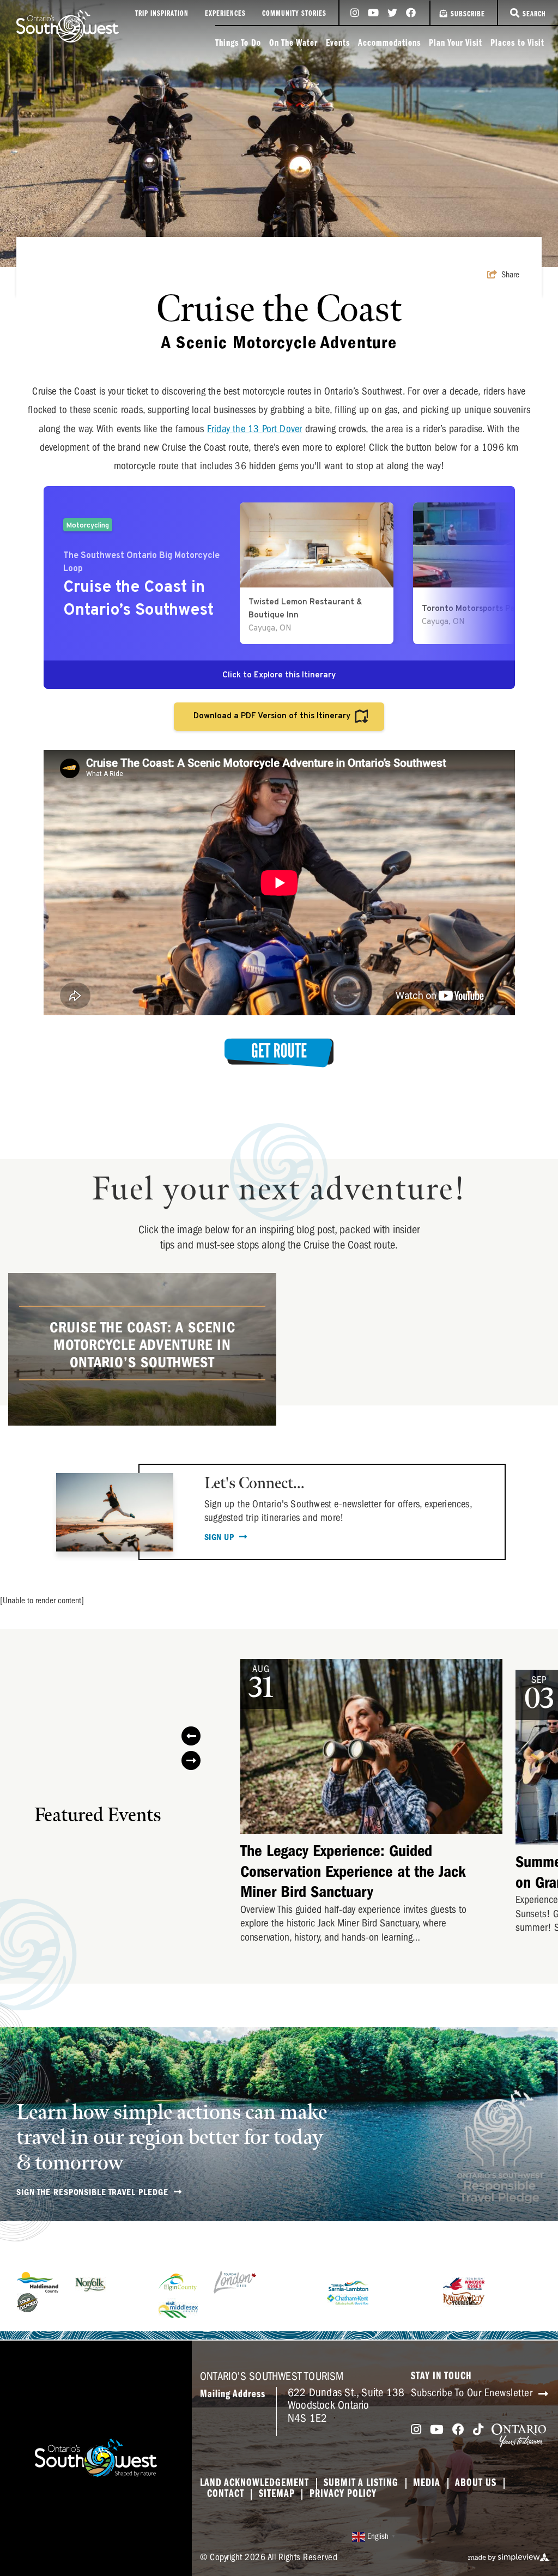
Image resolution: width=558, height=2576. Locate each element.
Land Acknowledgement (254, 2483)
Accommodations (389, 44)
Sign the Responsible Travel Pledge (94, 2192)
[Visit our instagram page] (355, 14)
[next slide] (191, 1760)
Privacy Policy (343, 2494)
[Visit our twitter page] (392, 14)
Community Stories (294, 14)
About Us (476, 2483)
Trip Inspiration (162, 14)
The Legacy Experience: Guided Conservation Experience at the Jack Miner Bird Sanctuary (353, 1872)
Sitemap (277, 2494)
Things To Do (238, 44)
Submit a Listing (361, 2483)
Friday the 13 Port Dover (255, 429)
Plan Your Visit (456, 44)
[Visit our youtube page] (373, 14)
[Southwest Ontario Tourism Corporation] (68, 26)
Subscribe (468, 14)
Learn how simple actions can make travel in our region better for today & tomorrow (172, 2138)
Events (338, 44)
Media (427, 2483)
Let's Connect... (254, 1484)
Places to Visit (517, 44)
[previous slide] (191, 1736)
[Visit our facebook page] (411, 14)
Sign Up (220, 1537)
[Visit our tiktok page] (478, 2430)
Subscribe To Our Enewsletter (473, 2393)
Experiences (225, 14)
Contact (226, 2494)
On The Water (293, 44)
